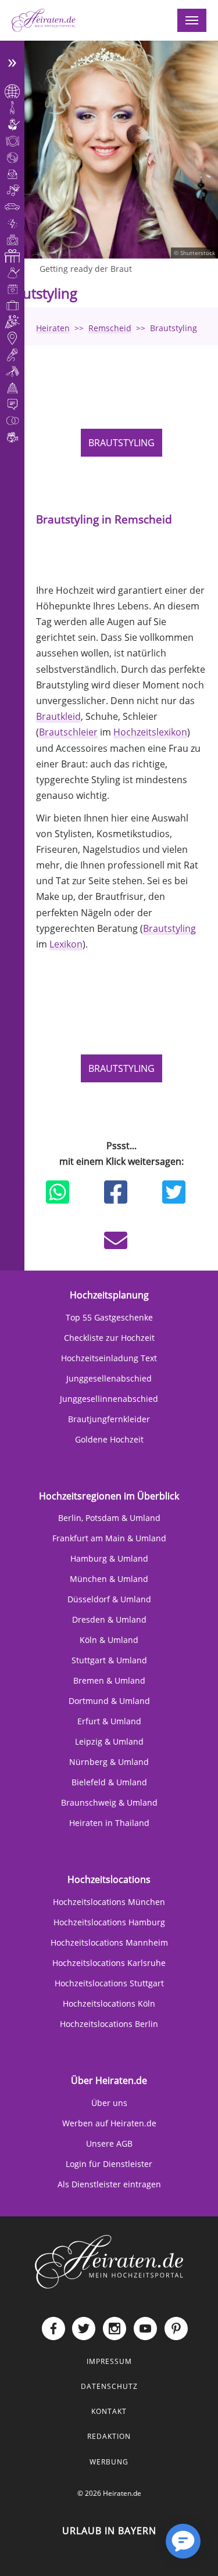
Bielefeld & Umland (109, 1782)
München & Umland (109, 1579)
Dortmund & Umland (109, 1701)
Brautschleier (68, 732)
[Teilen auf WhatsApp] (58, 1192)
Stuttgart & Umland (109, 1660)
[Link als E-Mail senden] (116, 1240)
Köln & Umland (109, 1640)
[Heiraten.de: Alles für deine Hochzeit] (109, 2261)
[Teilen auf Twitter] (174, 1192)
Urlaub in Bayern (109, 2531)
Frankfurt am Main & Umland (109, 1538)
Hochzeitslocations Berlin (109, 2024)
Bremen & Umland (109, 1680)
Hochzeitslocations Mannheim (109, 1942)
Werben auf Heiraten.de (109, 2123)
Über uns (109, 2103)
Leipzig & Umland (109, 1741)
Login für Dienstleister (109, 2164)
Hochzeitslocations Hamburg (109, 1922)
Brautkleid (58, 716)
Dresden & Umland (109, 1619)
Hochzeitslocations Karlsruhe (109, 1963)
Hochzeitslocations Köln (109, 2003)
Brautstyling (121, 443)
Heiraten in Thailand (109, 1823)
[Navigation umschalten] (192, 20)
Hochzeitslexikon (150, 732)
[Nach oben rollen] (146, 2550)
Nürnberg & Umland (109, 1762)
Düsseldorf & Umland (109, 1599)
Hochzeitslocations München (109, 1902)
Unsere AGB (109, 2143)
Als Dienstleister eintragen (109, 2184)
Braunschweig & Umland (109, 1802)
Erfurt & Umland (109, 1721)
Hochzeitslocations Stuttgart (109, 1983)
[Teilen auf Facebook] (116, 1192)
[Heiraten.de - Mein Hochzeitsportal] (44, 20)
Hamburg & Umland (109, 1558)
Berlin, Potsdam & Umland (109, 1518)
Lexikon (66, 944)
